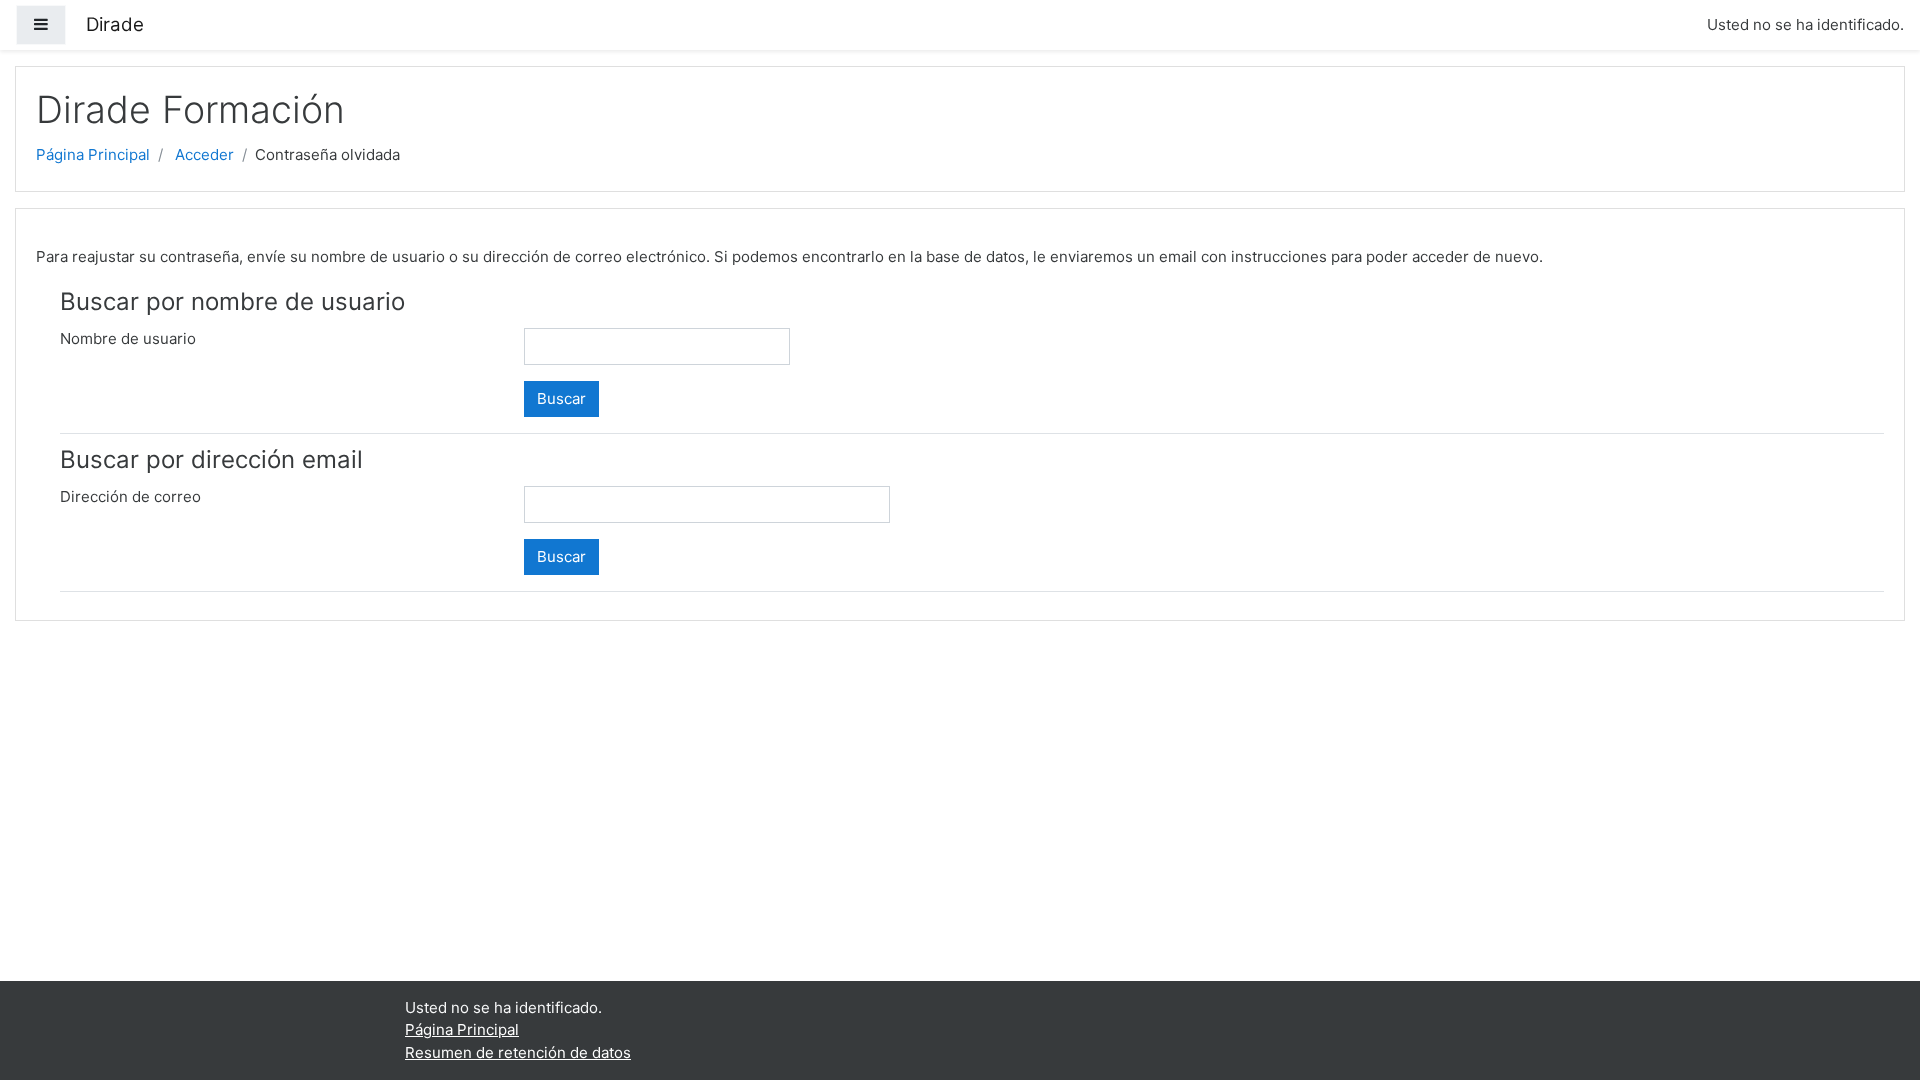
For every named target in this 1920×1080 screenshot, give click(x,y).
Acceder (204, 154)
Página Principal (93, 154)
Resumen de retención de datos (518, 1052)
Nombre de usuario (128, 338)
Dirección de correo (130, 496)
